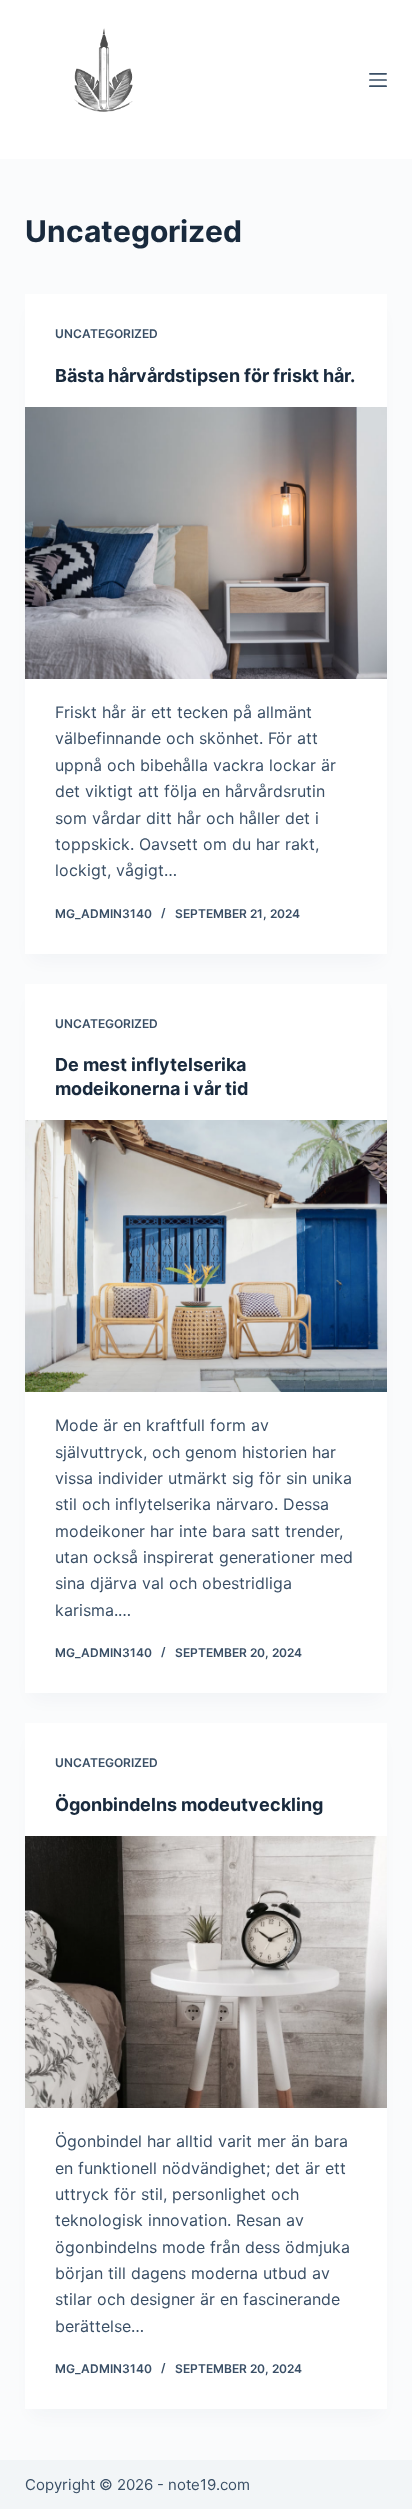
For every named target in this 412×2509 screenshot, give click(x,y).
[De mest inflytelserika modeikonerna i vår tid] (206, 1256)
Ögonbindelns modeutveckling (189, 1804)
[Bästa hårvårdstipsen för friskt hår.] (206, 543)
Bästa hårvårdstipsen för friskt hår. (205, 375)
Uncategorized (106, 333)
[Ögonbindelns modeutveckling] (206, 1972)
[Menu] (378, 80)
